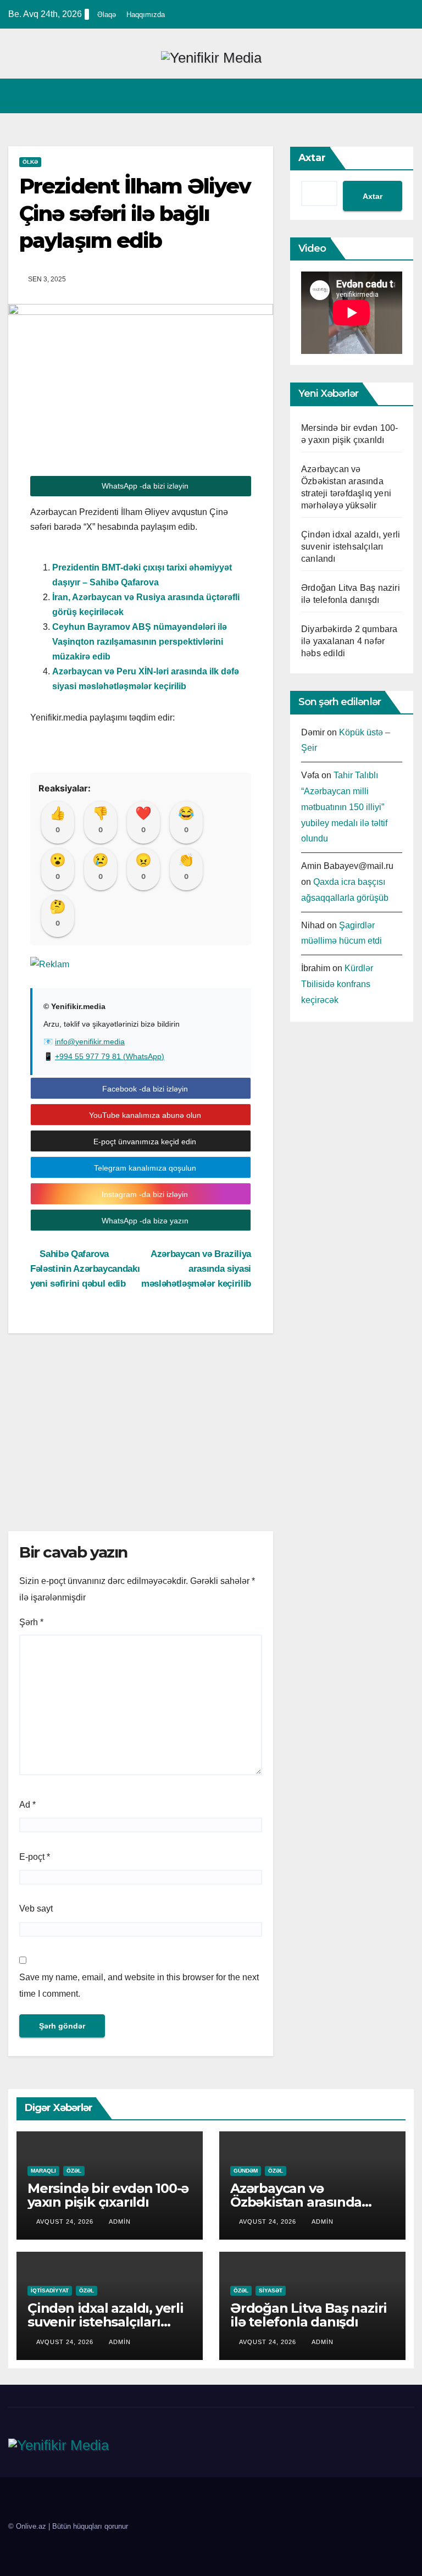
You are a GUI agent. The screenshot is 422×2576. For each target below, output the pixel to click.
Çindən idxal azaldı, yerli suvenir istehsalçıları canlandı (351, 547)
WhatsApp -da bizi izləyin (144, 486)
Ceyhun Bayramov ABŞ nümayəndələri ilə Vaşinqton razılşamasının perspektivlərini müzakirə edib (140, 642)
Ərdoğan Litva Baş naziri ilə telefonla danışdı (309, 2315)
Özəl (74, 2171)
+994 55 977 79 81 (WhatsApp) (110, 1056)
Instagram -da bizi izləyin (144, 1194)
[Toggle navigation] (403, 96)
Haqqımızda (146, 15)
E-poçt (35, 1857)
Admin (120, 2222)
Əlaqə (107, 15)
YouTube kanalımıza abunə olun (144, 1115)
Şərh (31, 1622)
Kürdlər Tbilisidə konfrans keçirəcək (337, 984)
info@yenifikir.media (90, 1042)
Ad (27, 1805)
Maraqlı (43, 2171)
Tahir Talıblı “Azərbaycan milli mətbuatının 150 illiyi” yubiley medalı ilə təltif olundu (344, 807)
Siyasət (271, 2290)
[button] (382, 96)
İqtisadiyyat (50, 2290)
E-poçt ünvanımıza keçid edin (144, 1142)
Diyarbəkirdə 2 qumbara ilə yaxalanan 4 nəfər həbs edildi (349, 641)
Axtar (312, 158)
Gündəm (246, 2171)
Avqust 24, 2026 (66, 2222)
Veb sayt (36, 1909)
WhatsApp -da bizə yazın (144, 1221)
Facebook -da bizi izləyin (144, 1089)
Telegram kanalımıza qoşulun (144, 1168)
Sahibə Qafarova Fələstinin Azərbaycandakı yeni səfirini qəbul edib (85, 1268)
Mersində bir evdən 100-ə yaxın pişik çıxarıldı (108, 2195)
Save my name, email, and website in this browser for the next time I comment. (139, 1985)
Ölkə (30, 162)
